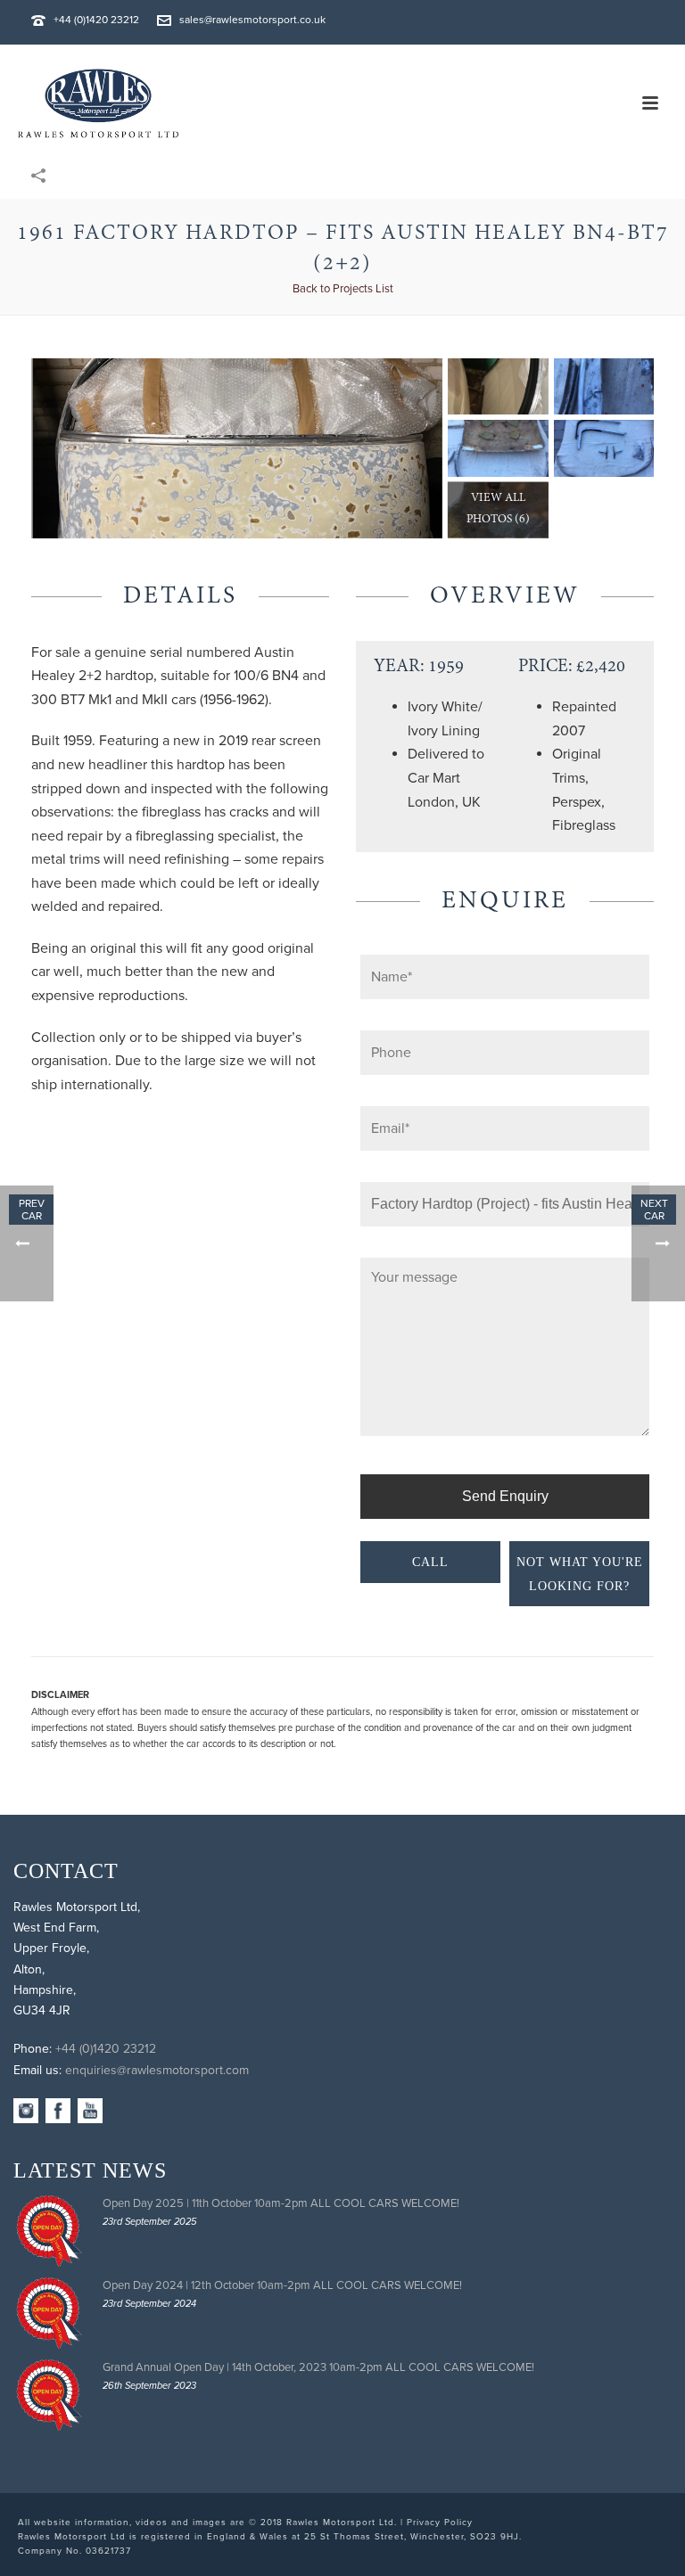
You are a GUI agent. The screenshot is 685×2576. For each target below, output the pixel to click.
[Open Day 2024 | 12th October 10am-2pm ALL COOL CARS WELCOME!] (49, 2313)
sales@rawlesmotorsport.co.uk (252, 20)
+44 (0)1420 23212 (96, 20)
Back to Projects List (343, 289)
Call (430, 1562)
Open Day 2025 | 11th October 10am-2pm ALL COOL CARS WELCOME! (281, 2203)
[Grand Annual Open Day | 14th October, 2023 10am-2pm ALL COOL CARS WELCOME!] (49, 2395)
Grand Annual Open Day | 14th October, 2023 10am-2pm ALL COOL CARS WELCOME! (318, 2367)
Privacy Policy (440, 2523)
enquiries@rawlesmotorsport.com (157, 2070)
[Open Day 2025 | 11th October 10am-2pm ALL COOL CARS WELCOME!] (49, 2231)
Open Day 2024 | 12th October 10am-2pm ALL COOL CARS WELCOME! (282, 2285)
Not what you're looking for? (580, 1574)
